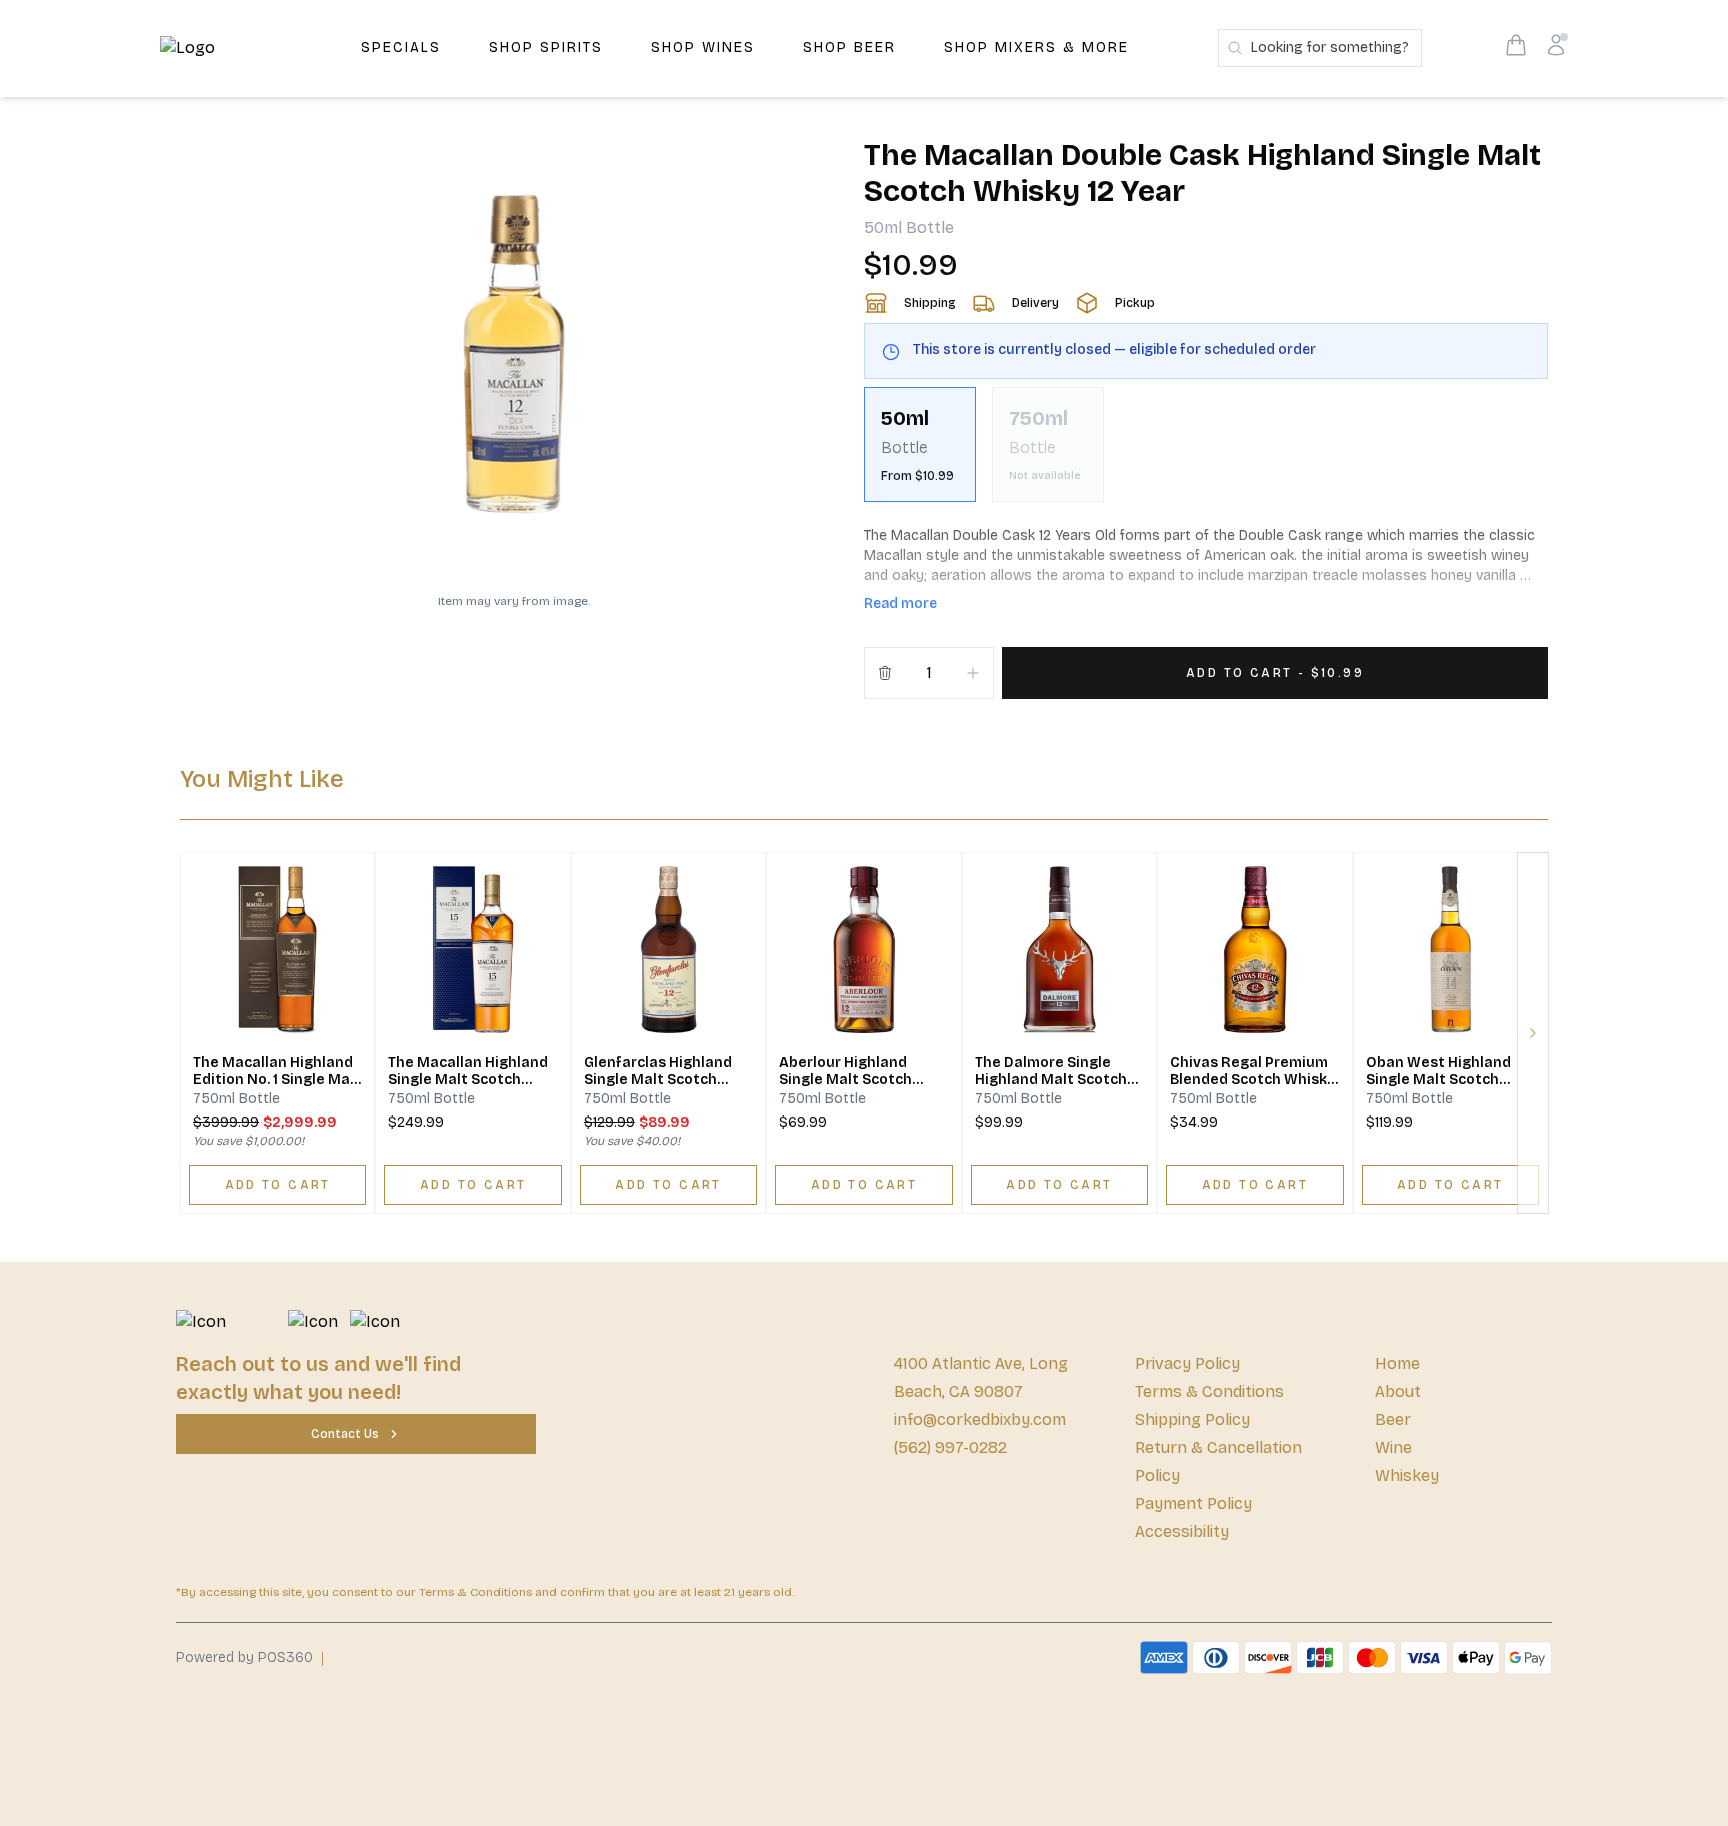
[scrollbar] (1206, 452)
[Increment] (973, 673)
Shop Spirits (546, 47)
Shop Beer (849, 47)
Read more (900, 603)
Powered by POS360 (244, 1657)
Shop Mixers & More (1036, 47)
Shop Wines (703, 47)
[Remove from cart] (885, 673)
